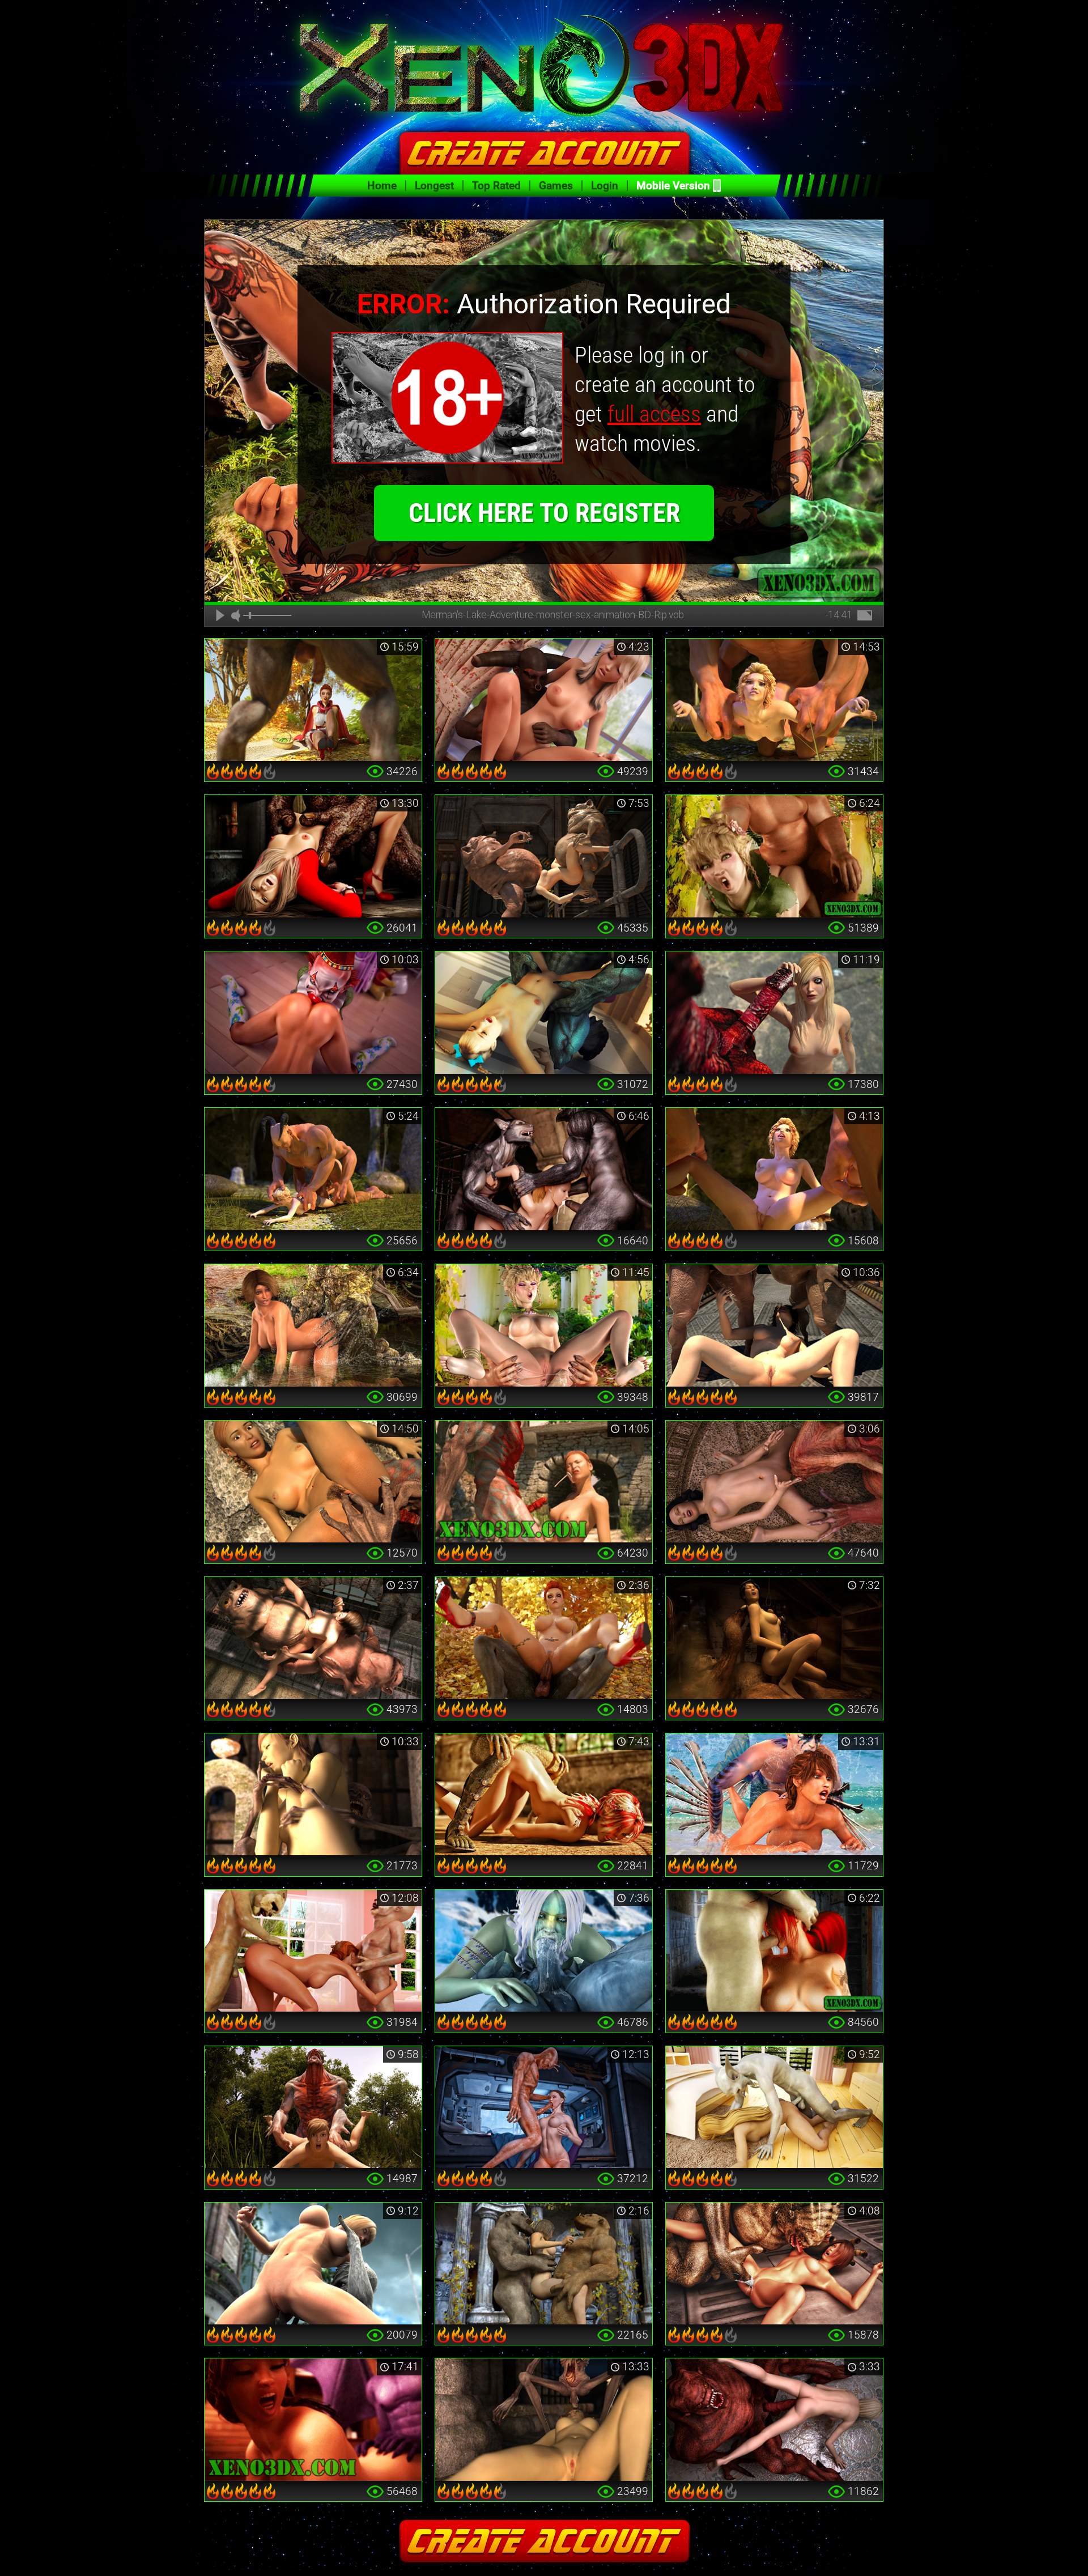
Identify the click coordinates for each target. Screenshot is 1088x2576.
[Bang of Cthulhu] (774, 1482)
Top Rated (496, 186)
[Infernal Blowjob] (774, 1951)
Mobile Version (673, 186)
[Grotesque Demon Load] (544, 1482)
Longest (434, 186)
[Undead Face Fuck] (544, 2420)
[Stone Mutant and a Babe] (313, 2264)
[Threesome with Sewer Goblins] (313, 1638)
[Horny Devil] (544, 1013)
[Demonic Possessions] (774, 2420)
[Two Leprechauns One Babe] (313, 1951)
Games (556, 186)
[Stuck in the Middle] (544, 2264)
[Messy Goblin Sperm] (774, 1325)
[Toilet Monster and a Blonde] (313, 856)
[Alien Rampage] (774, 2264)
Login (605, 186)
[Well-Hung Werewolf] (313, 700)
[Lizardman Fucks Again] (544, 1795)
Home (382, 186)
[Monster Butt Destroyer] (774, 700)
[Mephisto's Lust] (313, 2107)
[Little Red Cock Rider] (544, 1638)
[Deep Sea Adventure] (774, 1795)
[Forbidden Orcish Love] (544, 1325)
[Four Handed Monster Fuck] (774, 1169)
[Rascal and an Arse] (774, 2107)
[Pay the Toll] (313, 1482)
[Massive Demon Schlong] (774, 1013)
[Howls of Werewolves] (544, 1169)
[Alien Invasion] (544, 2107)
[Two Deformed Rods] (544, 856)
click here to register (544, 513)
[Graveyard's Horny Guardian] (313, 1795)
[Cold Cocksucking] (544, 1951)
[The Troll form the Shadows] (774, 1638)
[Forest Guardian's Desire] (313, 1325)
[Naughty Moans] (313, 2420)
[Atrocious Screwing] (313, 1169)
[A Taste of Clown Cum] (313, 1013)
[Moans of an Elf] (774, 856)
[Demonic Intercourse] (544, 700)
